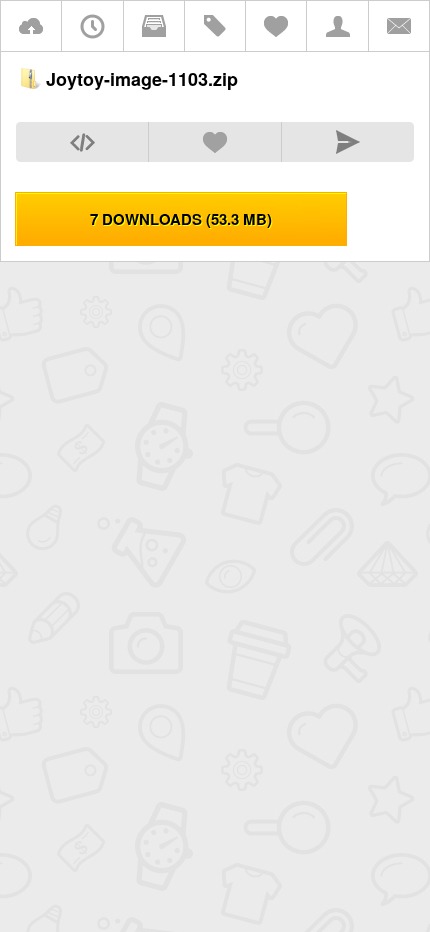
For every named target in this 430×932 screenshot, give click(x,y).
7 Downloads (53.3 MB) (181, 219)
